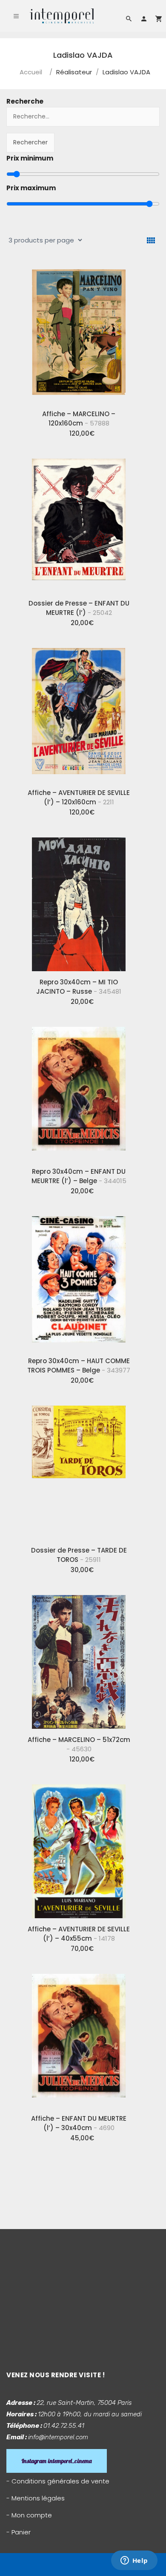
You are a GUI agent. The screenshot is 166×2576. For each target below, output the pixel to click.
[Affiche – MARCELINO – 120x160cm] (79, 333)
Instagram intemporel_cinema (57, 2461)
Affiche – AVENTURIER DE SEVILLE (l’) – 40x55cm (79, 1934)
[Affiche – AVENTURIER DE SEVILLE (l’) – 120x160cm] (79, 712)
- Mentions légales (36, 2498)
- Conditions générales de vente (58, 2481)
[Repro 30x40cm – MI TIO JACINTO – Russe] (79, 901)
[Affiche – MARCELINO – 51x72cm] (79, 1659)
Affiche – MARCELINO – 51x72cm (79, 1744)
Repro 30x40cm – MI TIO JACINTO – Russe (79, 987)
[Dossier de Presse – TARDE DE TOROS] (79, 1469)
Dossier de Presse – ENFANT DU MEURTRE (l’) (79, 608)
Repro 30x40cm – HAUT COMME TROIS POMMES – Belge (79, 1366)
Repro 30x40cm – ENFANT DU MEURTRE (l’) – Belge (79, 1176)
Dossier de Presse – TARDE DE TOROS (79, 1555)
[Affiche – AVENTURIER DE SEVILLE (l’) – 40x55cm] (79, 1848)
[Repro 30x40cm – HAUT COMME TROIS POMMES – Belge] (79, 1280)
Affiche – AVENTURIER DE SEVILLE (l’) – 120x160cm (79, 797)
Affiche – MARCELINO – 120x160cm (79, 419)
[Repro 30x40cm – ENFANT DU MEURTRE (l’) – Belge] (79, 1091)
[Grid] (151, 241)
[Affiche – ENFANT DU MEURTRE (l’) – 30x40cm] (79, 2038)
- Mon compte (29, 2515)
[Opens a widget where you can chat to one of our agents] (134, 2561)
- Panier (19, 2532)
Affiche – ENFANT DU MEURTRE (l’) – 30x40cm (79, 2123)
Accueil (31, 72)
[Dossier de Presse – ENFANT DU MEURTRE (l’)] (79, 522)
